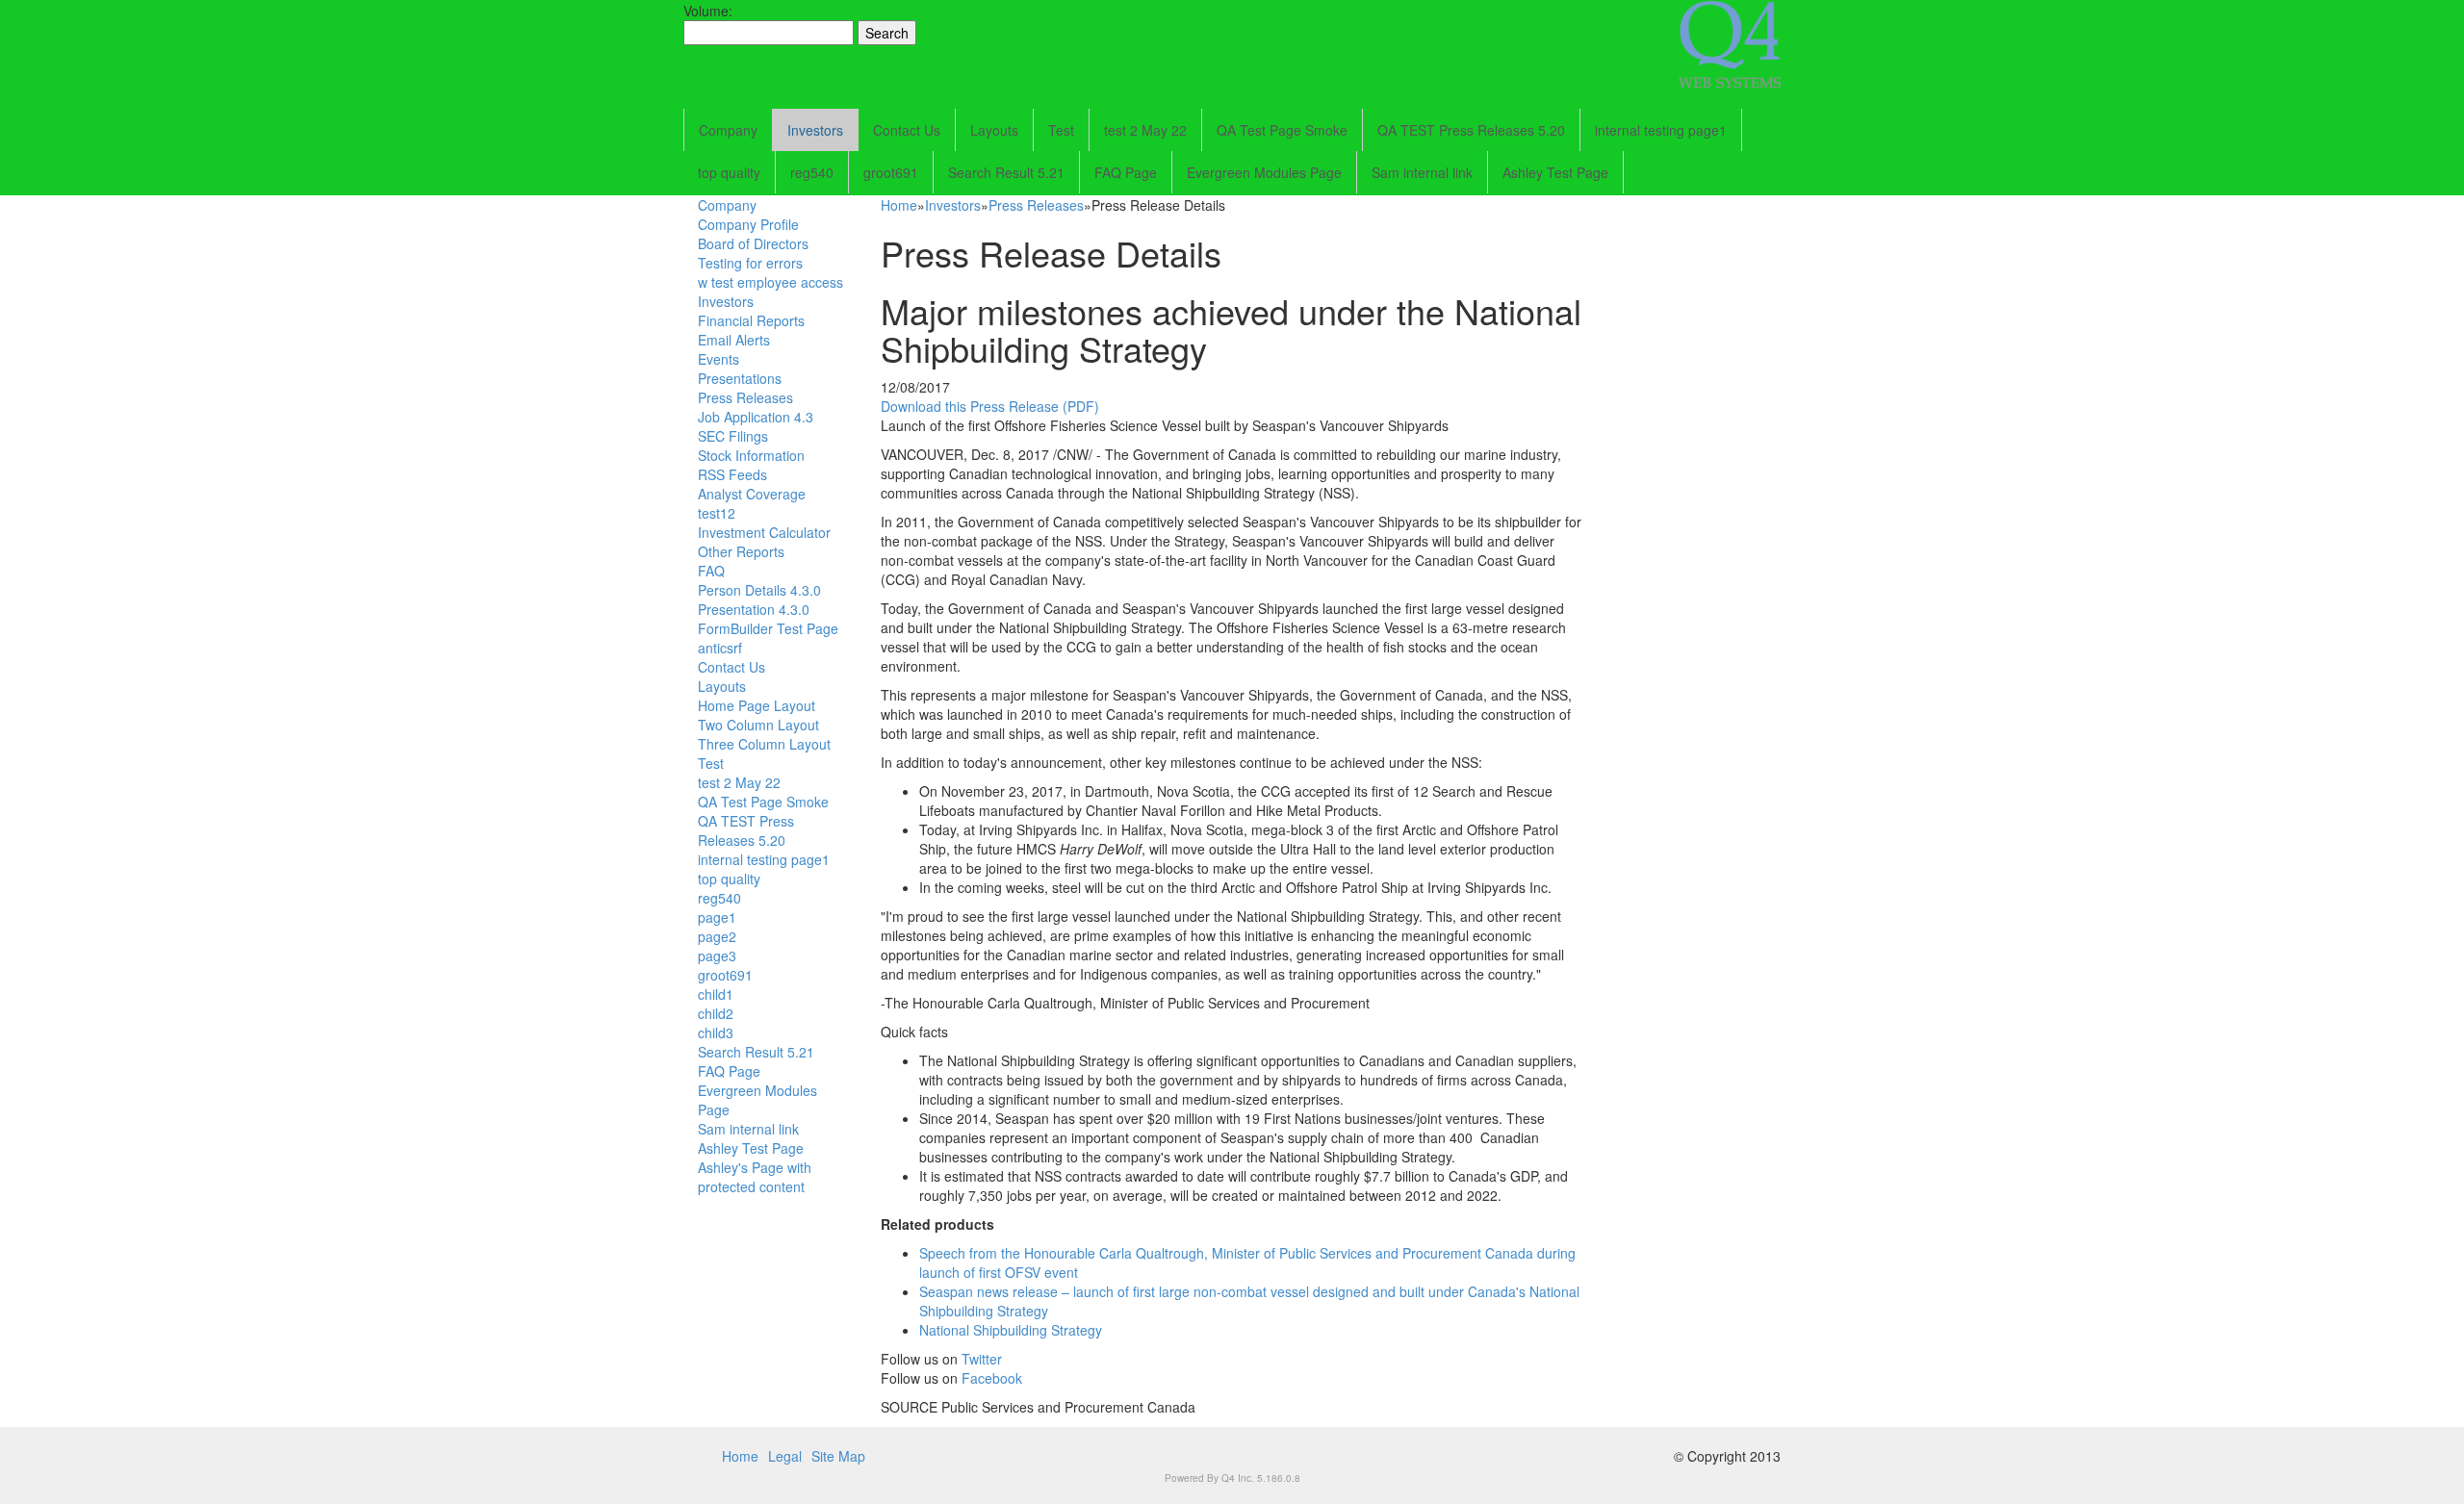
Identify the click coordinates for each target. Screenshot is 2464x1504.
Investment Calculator (764, 532)
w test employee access (770, 282)
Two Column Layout (758, 725)
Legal (785, 1456)
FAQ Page (1126, 172)
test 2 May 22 (1145, 130)
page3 (717, 956)
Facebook (992, 1378)
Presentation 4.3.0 (754, 609)
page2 (717, 936)
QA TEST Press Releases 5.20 (1471, 130)
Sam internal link (1422, 172)
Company (728, 130)
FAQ (711, 571)
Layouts (994, 130)
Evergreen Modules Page (1264, 172)
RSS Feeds (732, 474)
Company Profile (748, 224)
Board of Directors (753, 243)
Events (719, 359)
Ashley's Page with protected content (755, 1177)
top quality (729, 172)
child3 (716, 1032)
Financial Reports (751, 320)
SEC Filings (733, 436)
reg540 (812, 172)
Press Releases (745, 397)
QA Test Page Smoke (1282, 130)
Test (1061, 130)
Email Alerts (734, 340)
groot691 (891, 172)
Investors (815, 130)
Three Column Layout (764, 744)
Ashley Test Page (1555, 172)
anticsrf (720, 648)
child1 (716, 994)
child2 (716, 1013)
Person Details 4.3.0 (759, 590)
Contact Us (907, 130)
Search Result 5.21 (1006, 172)
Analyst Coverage (752, 494)
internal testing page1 (1661, 130)
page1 (717, 917)
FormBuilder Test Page (768, 628)
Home (899, 205)
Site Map (838, 1456)
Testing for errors (750, 263)
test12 (717, 513)
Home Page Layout (757, 705)
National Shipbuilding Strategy (1011, 1330)
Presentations (740, 378)
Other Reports (741, 551)
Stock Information (751, 455)
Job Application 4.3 (756, 417)
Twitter (982, 1359)
